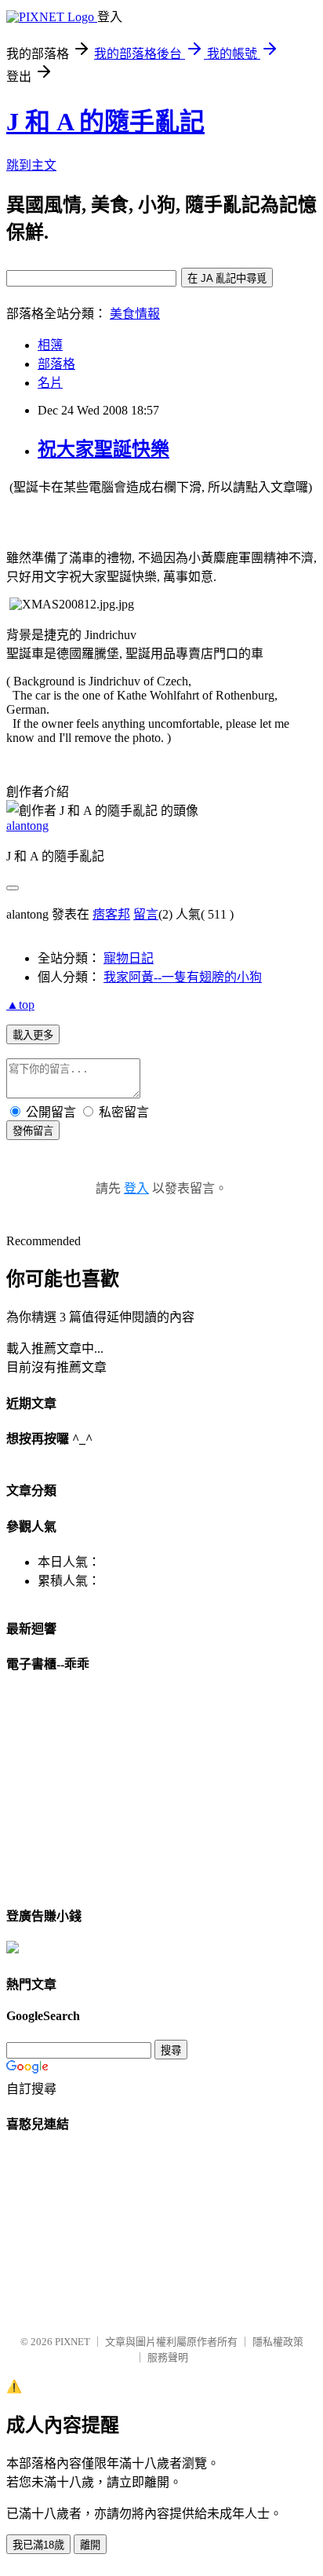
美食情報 (135, 314)
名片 (50, 383)
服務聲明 (168, 2357)
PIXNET (73, 2342)
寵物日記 (129, 958)
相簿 (50, 345)
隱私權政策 (278, 2342)
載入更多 (33, 1035)
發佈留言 (33, 1131)
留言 (146, 914)
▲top (20, 1005)
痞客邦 (111, 914)
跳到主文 (31, 165)
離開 (90, 2545)
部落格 (56, 364)
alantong (27, 826)
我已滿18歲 (38, 2545)
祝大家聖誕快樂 (103, 449)
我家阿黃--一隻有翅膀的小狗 (183, 977)
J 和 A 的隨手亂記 (105, 122)
